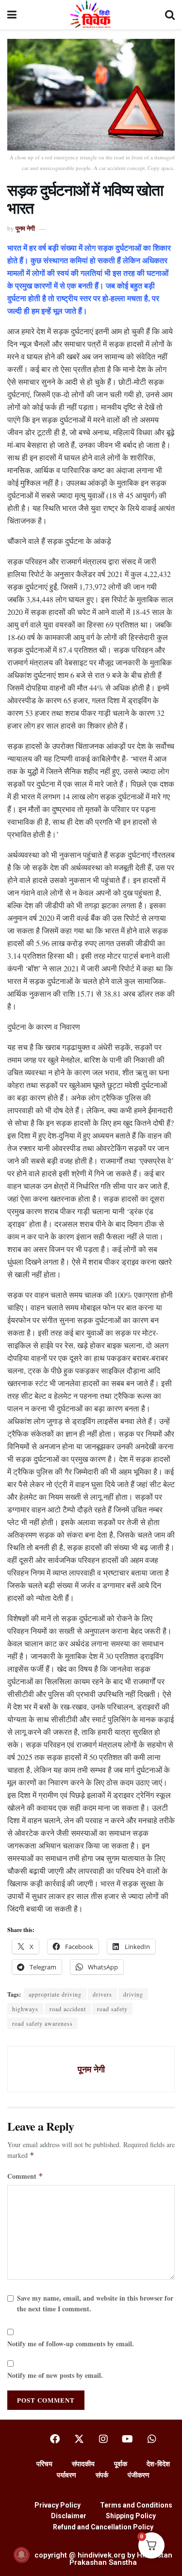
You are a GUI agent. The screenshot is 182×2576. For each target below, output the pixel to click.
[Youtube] (128, 2439)
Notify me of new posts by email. (55, 2375)
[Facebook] (55, 2439)
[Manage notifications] (21, 2555)
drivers (102, 1994)
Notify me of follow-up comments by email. (71, 2344)
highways (25, 2009)
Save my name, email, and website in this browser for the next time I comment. (95, 2303)
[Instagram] (103, 2439)
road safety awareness (42, 2023)
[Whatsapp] (152, 2439)
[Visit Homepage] (91, 15)
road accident (68, 2009)
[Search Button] (170, 15)
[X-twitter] (79, 2439)
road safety (112, 2009)
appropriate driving (55, 1994)
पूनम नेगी (25, 228)
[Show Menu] (12, 15)
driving (133, 1994)
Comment (25, 2176)
